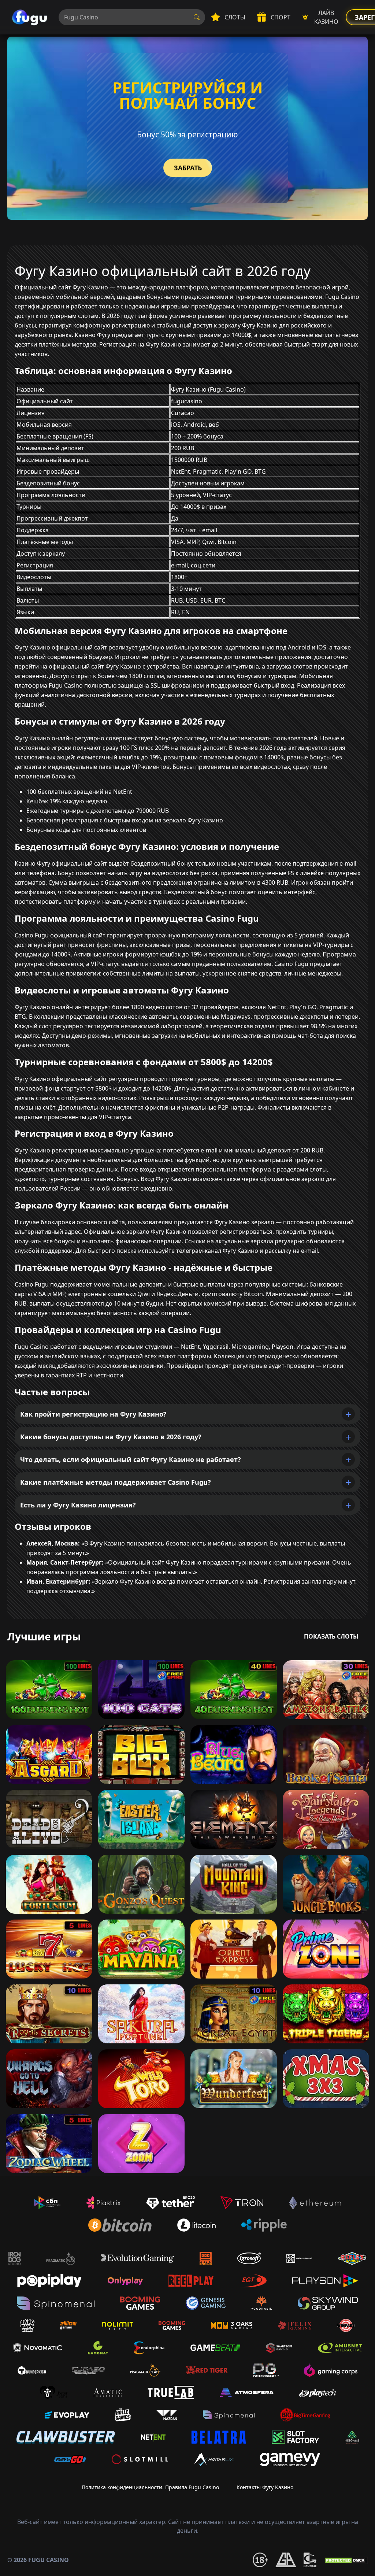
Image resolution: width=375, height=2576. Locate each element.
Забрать (188, 168)
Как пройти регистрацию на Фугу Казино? (93, 1414)
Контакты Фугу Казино (265, 2487)
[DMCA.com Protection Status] (346, 2560)
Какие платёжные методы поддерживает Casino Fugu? (116, 1482)
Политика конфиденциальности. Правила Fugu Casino (150, 2487)
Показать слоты (331, 1636)
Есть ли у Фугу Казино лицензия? (78, 1505)
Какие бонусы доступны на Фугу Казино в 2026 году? (111, 1437)
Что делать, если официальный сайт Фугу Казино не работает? (131, 1459)
